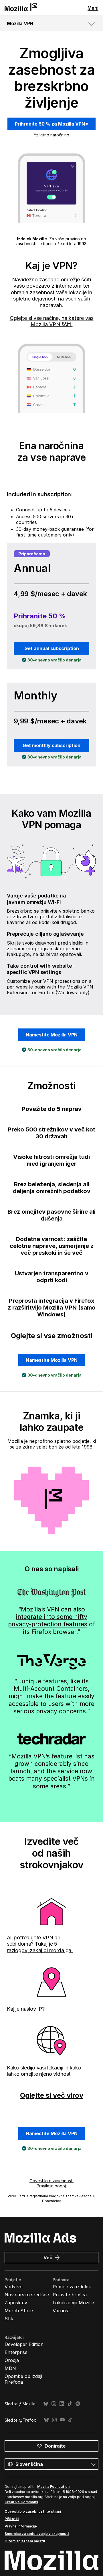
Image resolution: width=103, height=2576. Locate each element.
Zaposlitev (16, 2303)
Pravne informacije (21, 2526)
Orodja (12, 2360)
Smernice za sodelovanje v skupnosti (37, 2534)
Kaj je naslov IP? (26, 2009)
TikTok (70, 2404)
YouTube (62, 2420)
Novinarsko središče (27, 2295)
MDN (10, 2368)
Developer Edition (24, 2344)
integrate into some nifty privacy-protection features (48, 1620)
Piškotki (12, 2519)
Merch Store (19, 2311)
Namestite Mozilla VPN (52, 1035)
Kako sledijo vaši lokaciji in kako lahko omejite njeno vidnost (44, 2071)
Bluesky (46, 2404)
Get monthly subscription (51, 745)
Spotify (78, 2404)
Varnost (61, 2311)
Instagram (54, 2404)
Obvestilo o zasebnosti (51, 2181)
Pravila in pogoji (52, 2186)
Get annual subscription (52, 648)
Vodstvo (14, 2287)
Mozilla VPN (20, 23)
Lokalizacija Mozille (73, 2303)
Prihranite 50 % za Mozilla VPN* (51, 124)
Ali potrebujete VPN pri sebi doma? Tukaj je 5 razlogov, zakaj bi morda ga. (40, 1944)
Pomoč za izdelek (72, 2287)
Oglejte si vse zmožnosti (52, 1336)
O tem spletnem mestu (25, 2541)
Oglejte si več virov (52, 2095)
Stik (9, 2319)
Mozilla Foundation (53, 2487)
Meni (93, 8)
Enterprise (16, 2352)
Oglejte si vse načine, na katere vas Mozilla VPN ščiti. (52, 321)
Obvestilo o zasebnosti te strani (33, 2511)
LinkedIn (62, 2404)
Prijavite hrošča (70, 2295)
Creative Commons (21, 2502)
